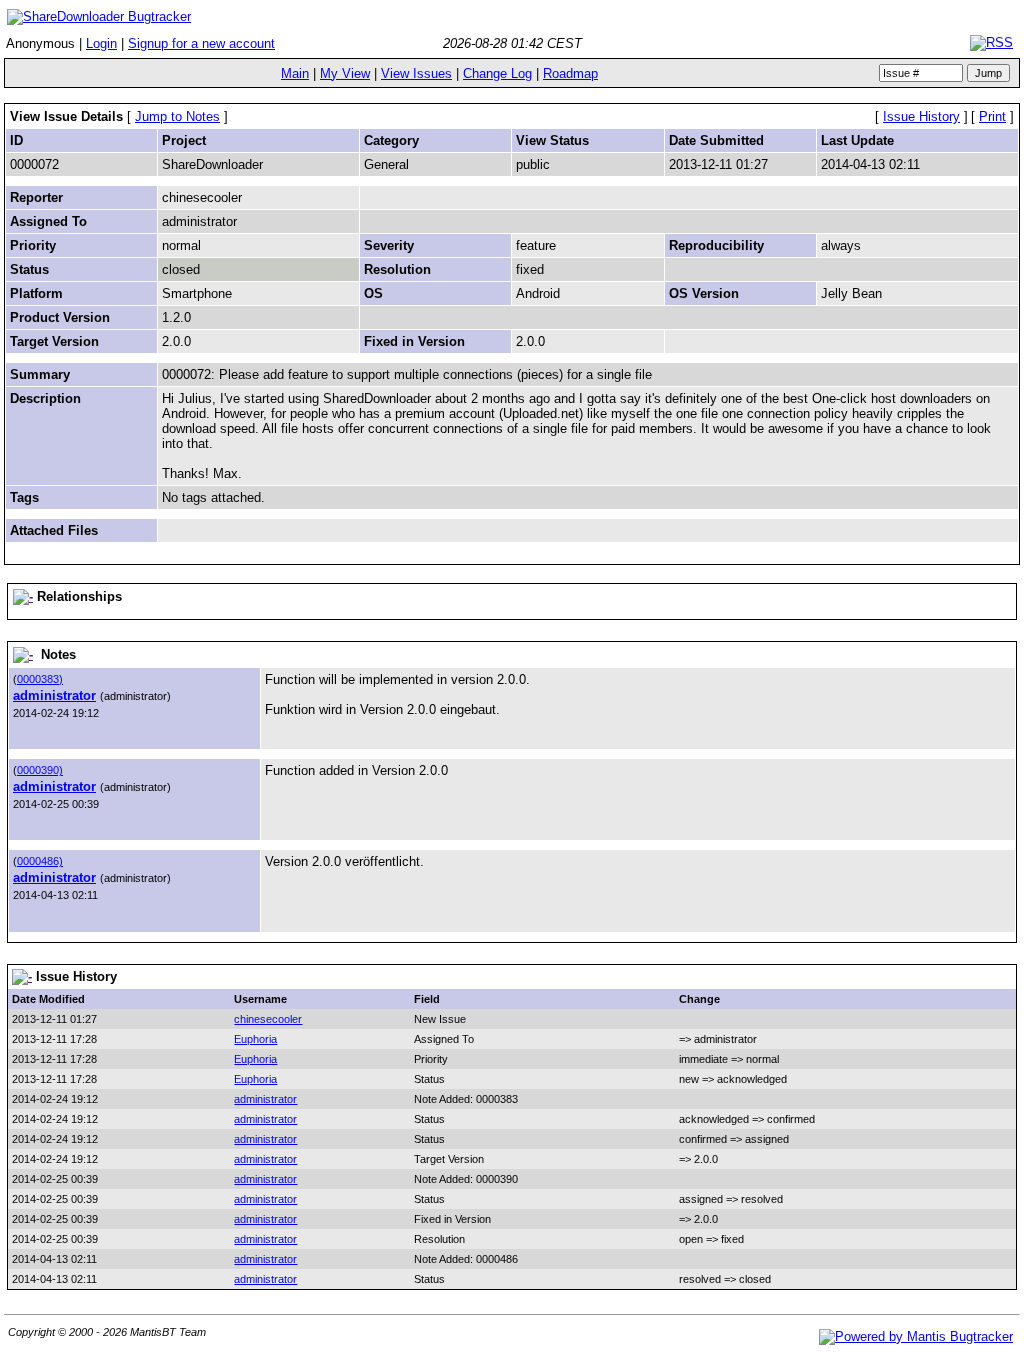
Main (295, 73)
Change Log (497, 73)
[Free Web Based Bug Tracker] (916, 1336)
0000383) (40, 679)
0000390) (40, 770)
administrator (54, 695)
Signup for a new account (201, 43)
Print (992, 116)
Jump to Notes (177, 116)
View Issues (416, 73)
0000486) (40, 861)
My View (345, 73)
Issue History (921, 116)
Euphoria (255, 1039)
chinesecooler (268, 1019)
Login (101, 43)
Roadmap (570, 73)
